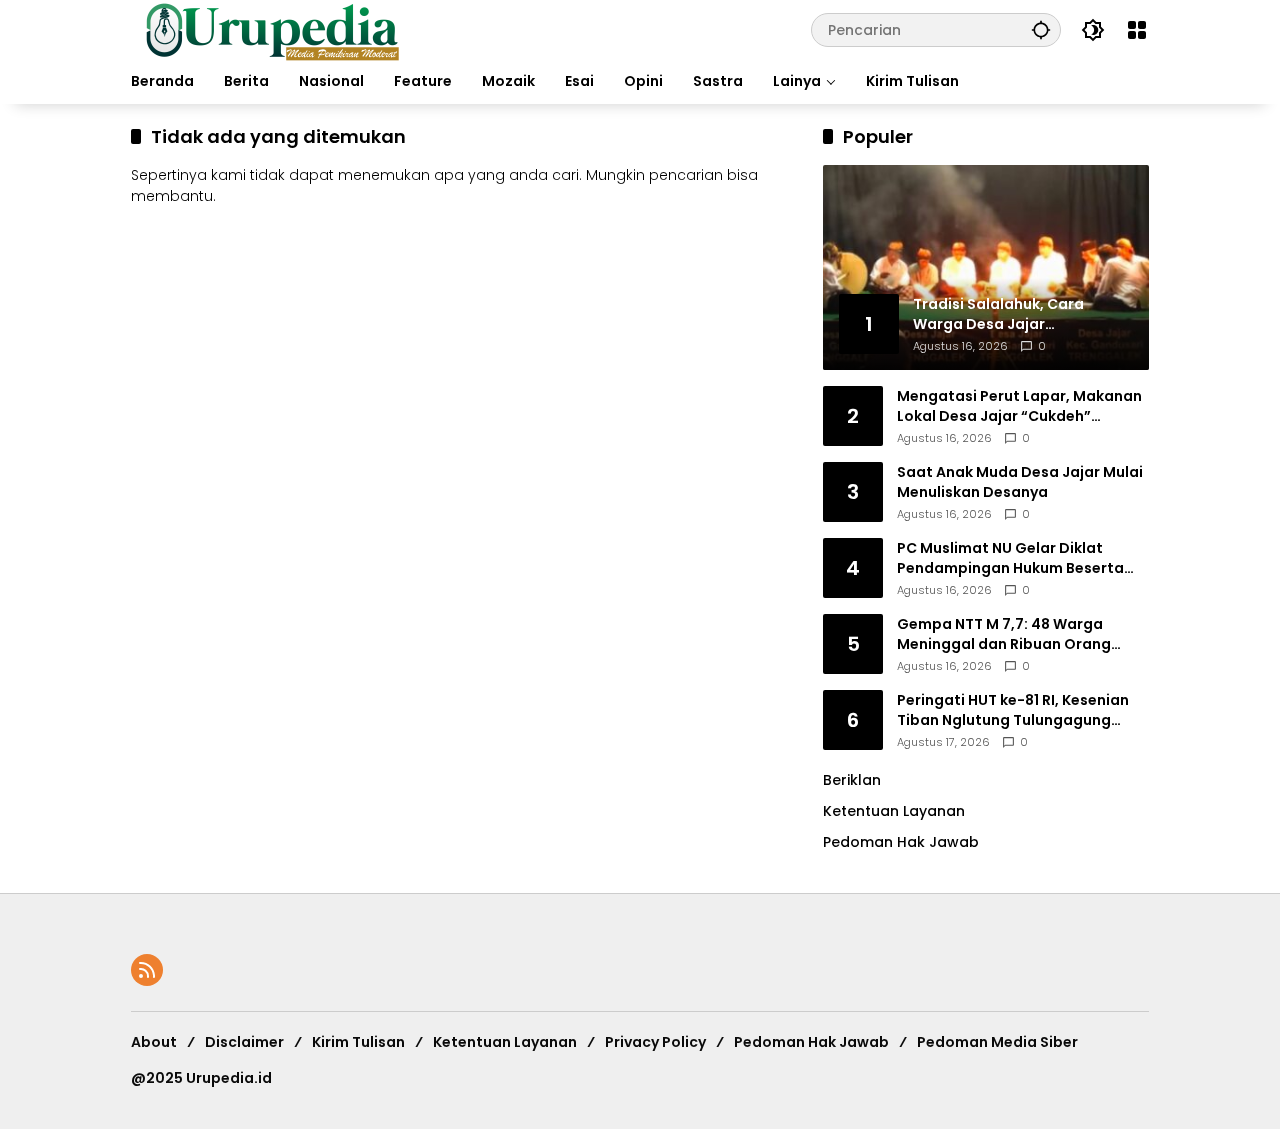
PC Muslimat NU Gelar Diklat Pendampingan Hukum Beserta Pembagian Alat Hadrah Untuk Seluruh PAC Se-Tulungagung (1010, 558)
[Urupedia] (272, 29)
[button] (1041, 29)
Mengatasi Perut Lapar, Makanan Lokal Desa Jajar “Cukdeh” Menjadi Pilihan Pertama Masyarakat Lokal (1019, 406)
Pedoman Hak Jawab (811, 1042)
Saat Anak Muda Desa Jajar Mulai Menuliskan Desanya (1020, 482)
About (154, 1042)
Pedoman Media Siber (997, 1042)
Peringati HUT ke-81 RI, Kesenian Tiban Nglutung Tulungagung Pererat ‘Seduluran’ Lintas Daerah (1021, 710)
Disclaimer (244, 1042)
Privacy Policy (655, 1042)
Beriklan (852, 780)
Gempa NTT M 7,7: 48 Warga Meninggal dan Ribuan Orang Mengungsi (1004, 634)
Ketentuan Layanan (894, 811)
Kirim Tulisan (358, 1042)
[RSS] (147, 970)
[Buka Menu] (1137, 30)
